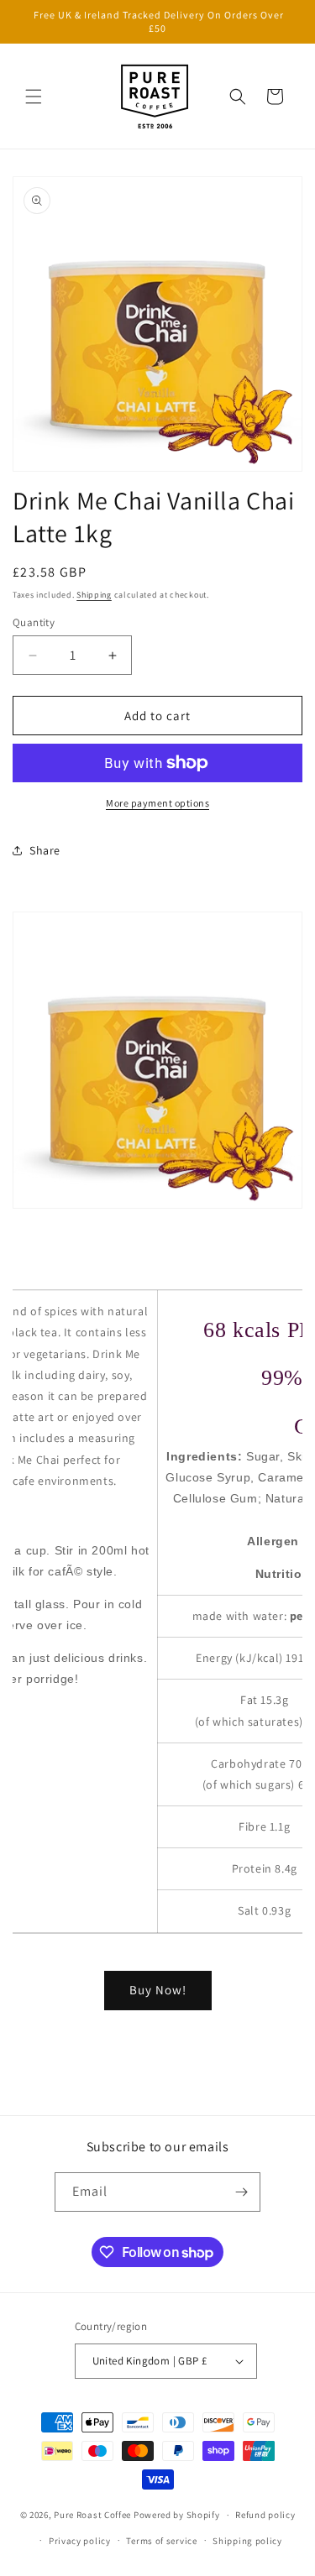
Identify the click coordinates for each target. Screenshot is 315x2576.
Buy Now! (158, 1990)
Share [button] (45, 850)
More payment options (157, 803)
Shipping (94, 595)
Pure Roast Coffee (92, 2515)
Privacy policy (80, 2541)
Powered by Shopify (177, 2515)
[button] (34, 97)
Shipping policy (247, 2541)
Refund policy (265, 2515)
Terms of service (161, 2541)
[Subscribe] (241, 2192)
